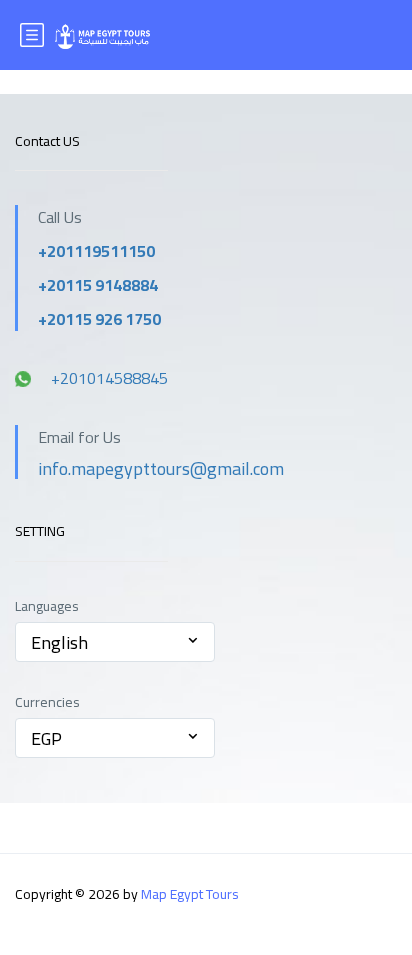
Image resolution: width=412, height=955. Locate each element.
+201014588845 (109, 378)
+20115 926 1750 (99, 319)
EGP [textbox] (46, 738)
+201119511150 (96, 251)
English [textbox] (59, 642)
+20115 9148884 (98, 285)
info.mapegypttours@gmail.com (161, 468)
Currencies (47, 702)
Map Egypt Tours (190, 894)
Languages (47, 606)
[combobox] (115, 642)
